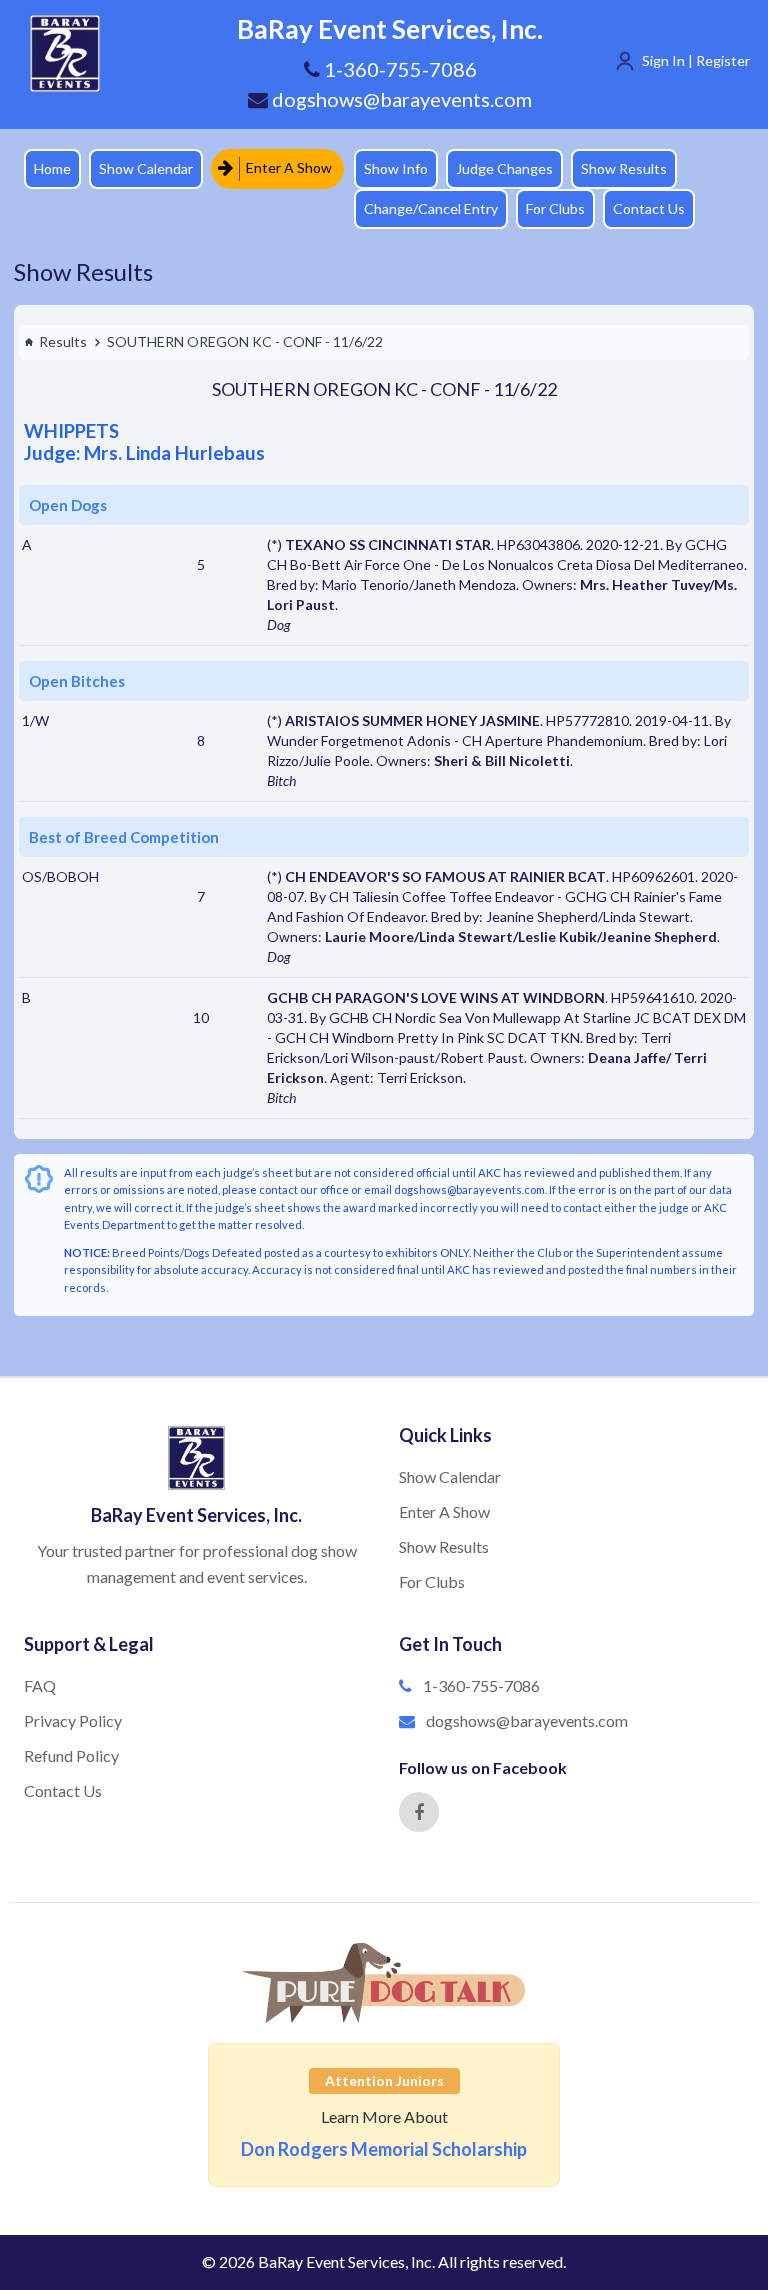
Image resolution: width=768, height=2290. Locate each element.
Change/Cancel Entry (431, 208)
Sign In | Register (696, 60)
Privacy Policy (73, 1720)
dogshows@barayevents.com (400, 99)
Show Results (624, 168)
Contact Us (649, 208)
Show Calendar (146, 168)
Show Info (396, 168)
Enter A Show (287, 167)
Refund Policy (71, 1755)
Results (63, 341)
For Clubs (555, 208)
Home (52, 168)
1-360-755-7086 (481, 1685)
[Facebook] (419, 1812)
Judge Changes (504, 168)
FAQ (40, 1685)
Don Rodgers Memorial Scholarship (384, 2149)
